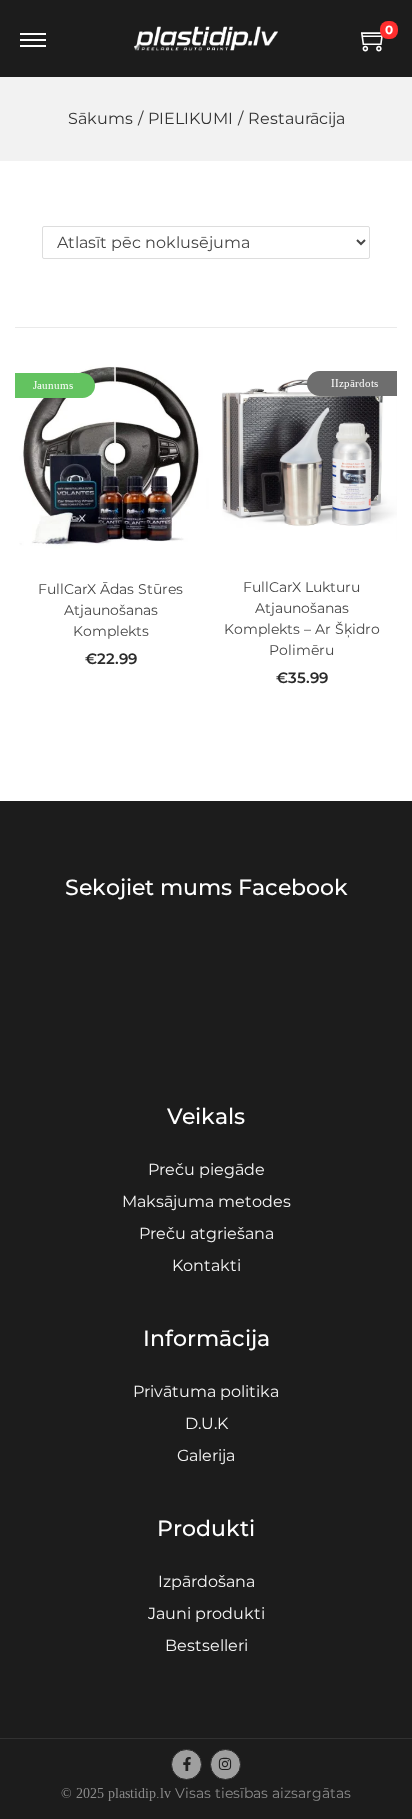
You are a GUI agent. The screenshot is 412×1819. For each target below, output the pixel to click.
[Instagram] (225, 1764)
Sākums (100, 118)
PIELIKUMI (190, 118)
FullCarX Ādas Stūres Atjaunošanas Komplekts (110, 610)
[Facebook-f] (186, 1764)
